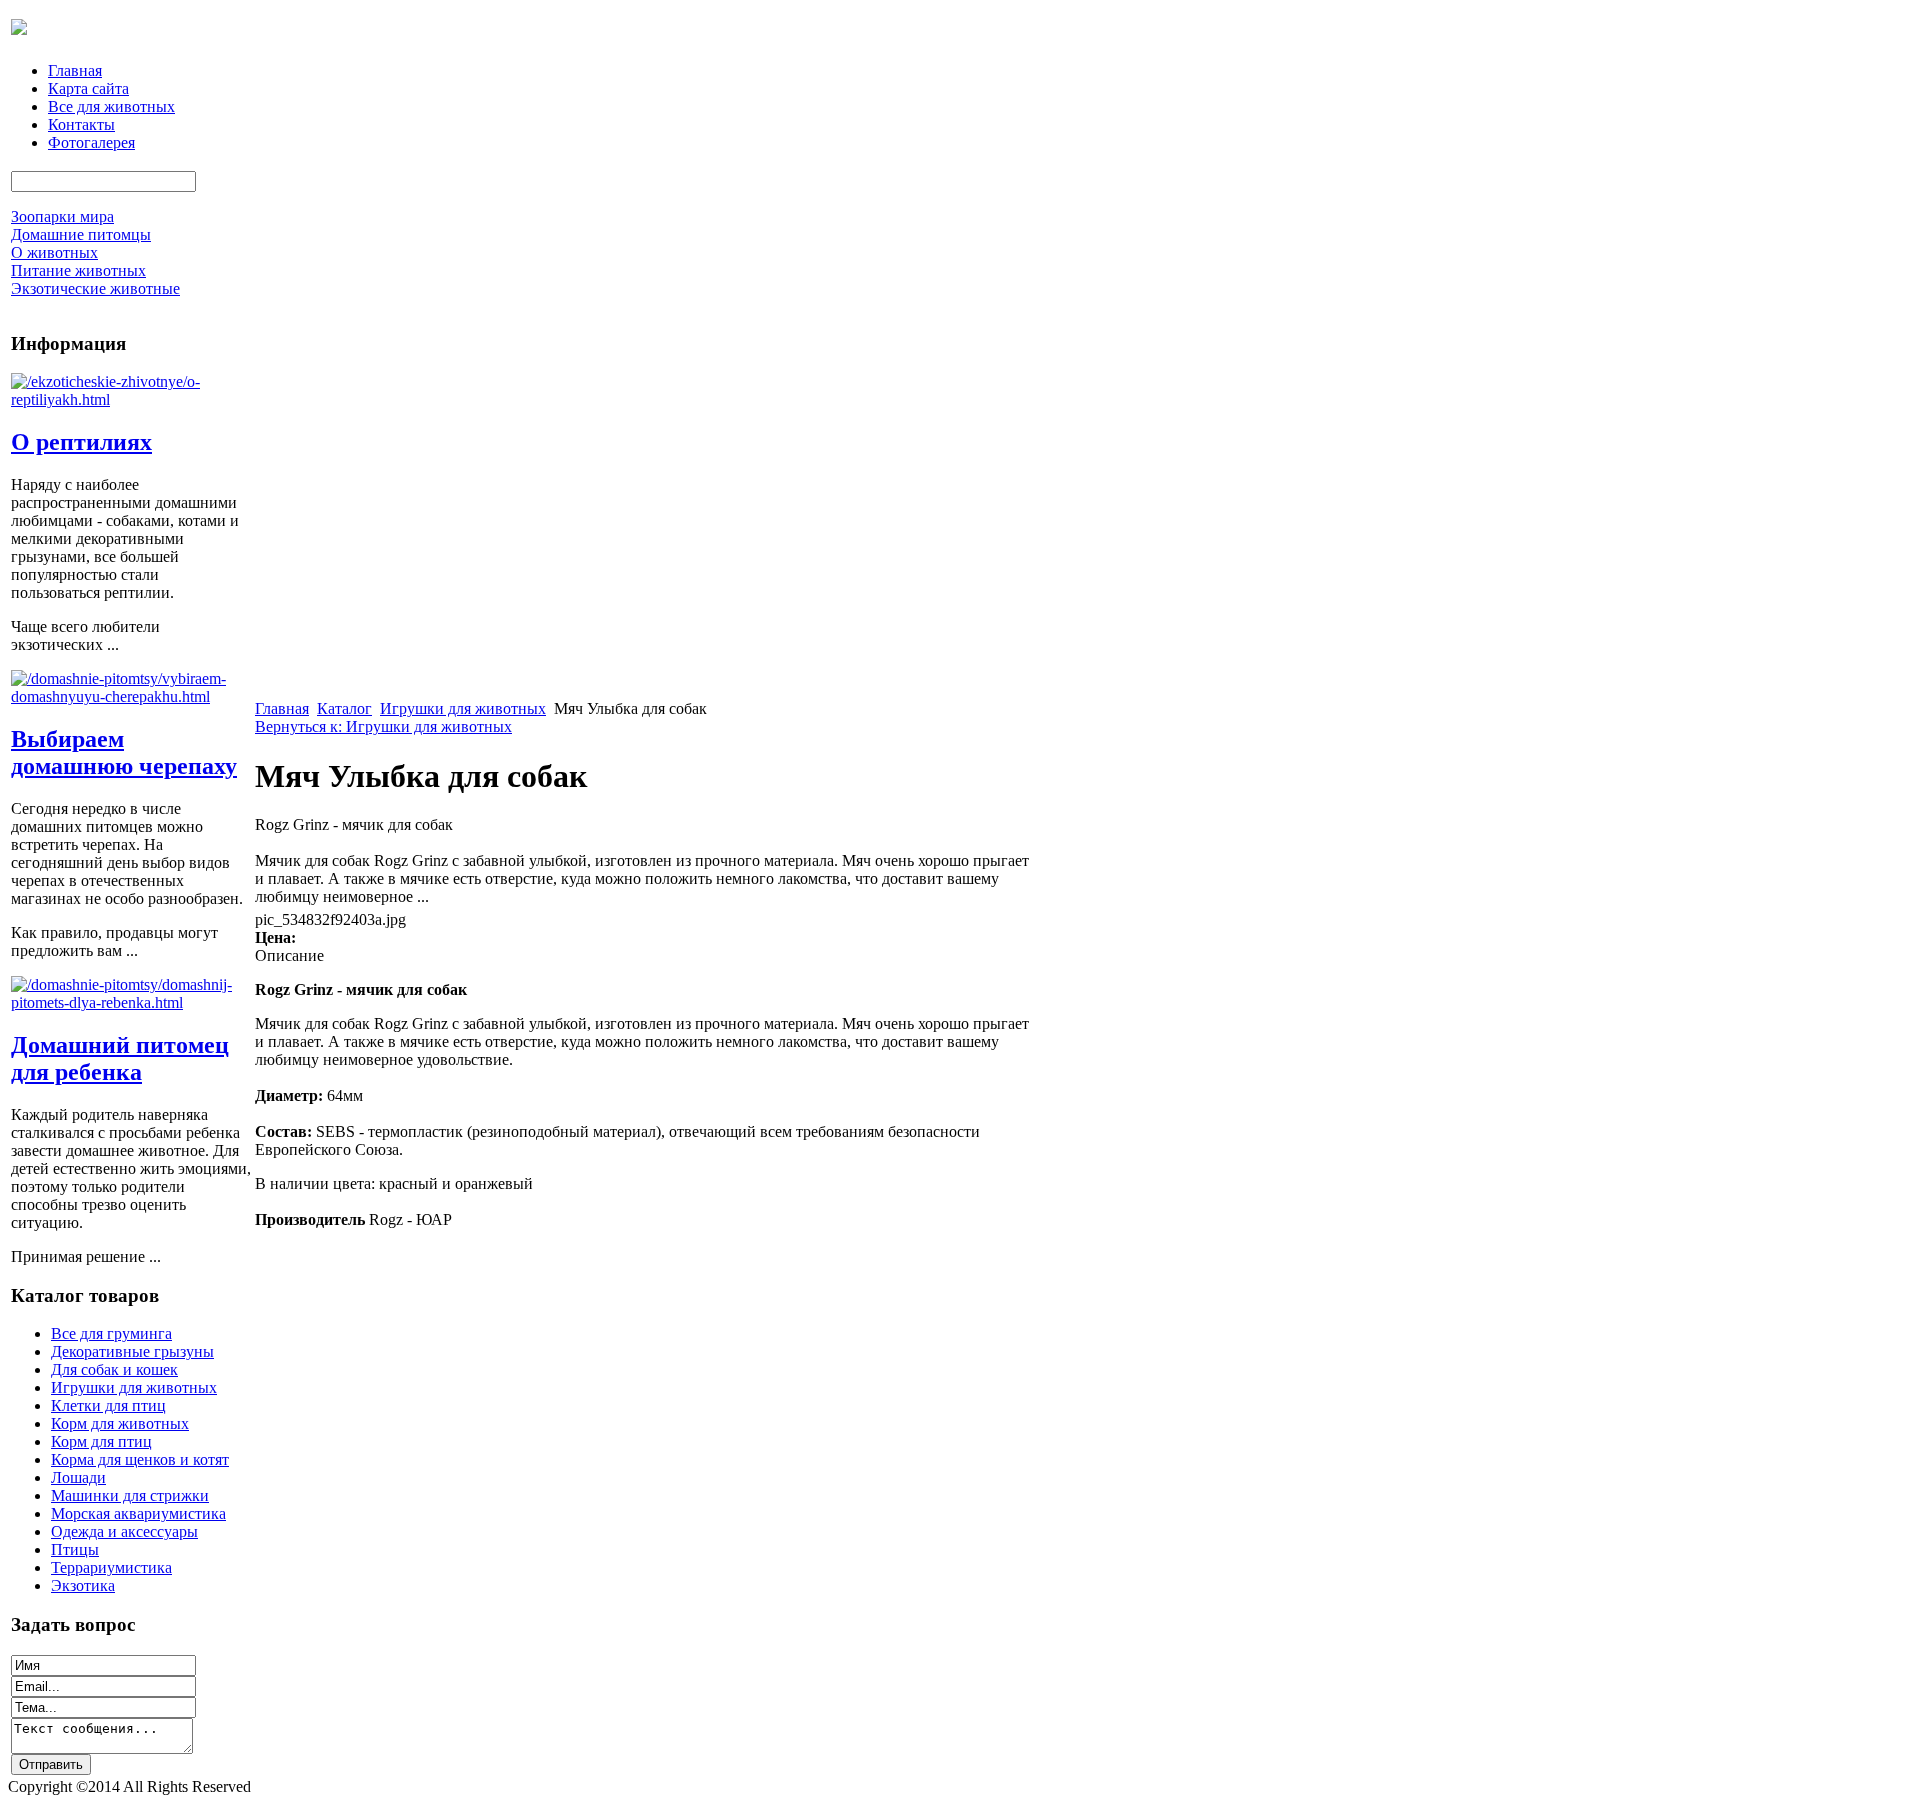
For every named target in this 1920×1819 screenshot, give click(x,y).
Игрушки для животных (134, 1387)
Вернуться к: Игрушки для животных (383, 726)
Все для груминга (111, 1333)
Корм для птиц (101, 1441)
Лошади (78, 1477)
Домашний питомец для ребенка (120, 1058)
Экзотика (83, 1585)
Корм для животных (120, 1423)
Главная (75, 70)
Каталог (344, 708)
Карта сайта (88, 88)
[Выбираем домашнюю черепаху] (131, 696)
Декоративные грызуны (132, 1351)
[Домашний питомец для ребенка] (131, 1002)
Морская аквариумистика (138, 1513)
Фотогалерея (91, 142)
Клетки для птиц (108, 1405)
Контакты (81, 124)
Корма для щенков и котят (140, 1459)
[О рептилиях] (131, 399)
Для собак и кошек (114, 1369)
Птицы (75, 1549)
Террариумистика (111, 1567)
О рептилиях (81, 442)
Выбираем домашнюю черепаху (124, 752)
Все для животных (111, 106)
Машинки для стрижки (130, 1495)
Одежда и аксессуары (124, 1531)
